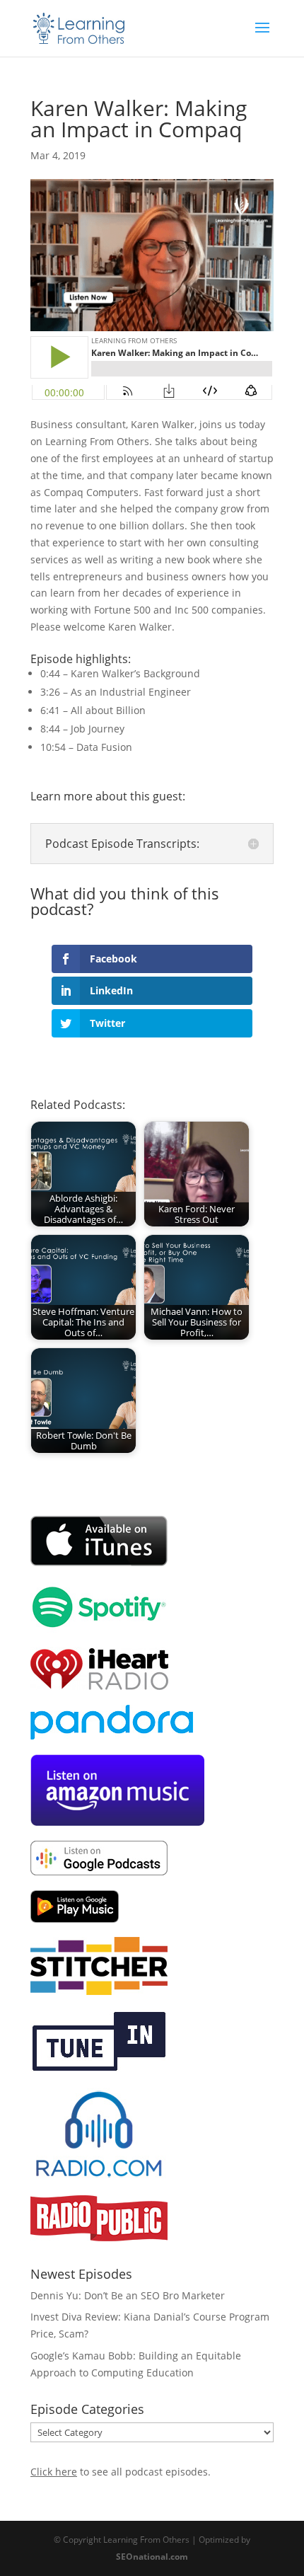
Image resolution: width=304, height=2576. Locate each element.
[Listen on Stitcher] (99, 1991)
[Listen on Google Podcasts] (99, 1871)
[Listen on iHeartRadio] (99, 1686)
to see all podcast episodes (119, 2472)
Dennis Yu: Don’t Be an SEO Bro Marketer (128, 2295)
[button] (52, 424)
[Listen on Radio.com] (99, 2177)
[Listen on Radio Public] (99, 2237)
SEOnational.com (152, 2557)
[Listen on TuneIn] (99, 2069)
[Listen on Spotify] (99, 1629)
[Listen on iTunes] (99, 1563)
